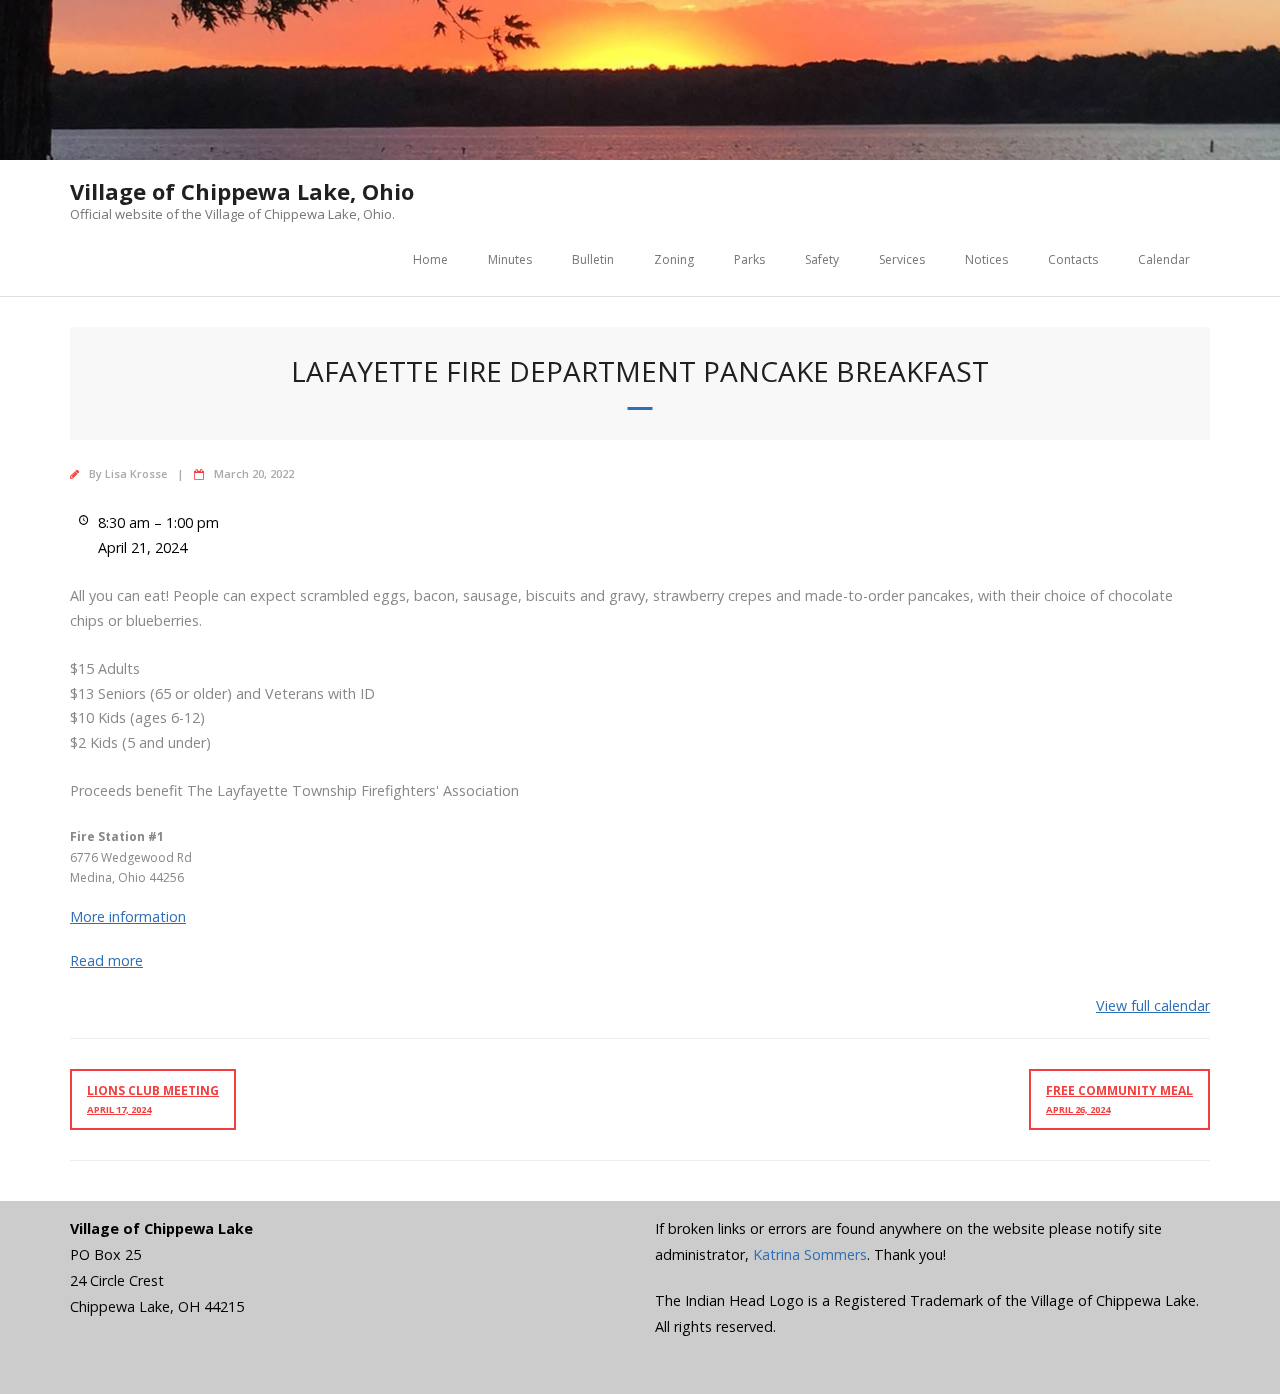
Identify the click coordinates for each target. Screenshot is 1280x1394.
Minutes (510, 259)
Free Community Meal (1119, 1098)
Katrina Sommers (810, 1254)
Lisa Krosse (136, 473)
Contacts (1073, 259)
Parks (749, 259)
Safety (822, 259)
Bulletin (593, 259)
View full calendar (1153, 1005)
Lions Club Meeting (153, 1098)
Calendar (1164, 259)
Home (430, 259)
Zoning (674, 259)
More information (128, 916)
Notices (986, 259)
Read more (106, 960)
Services (902, 259)
